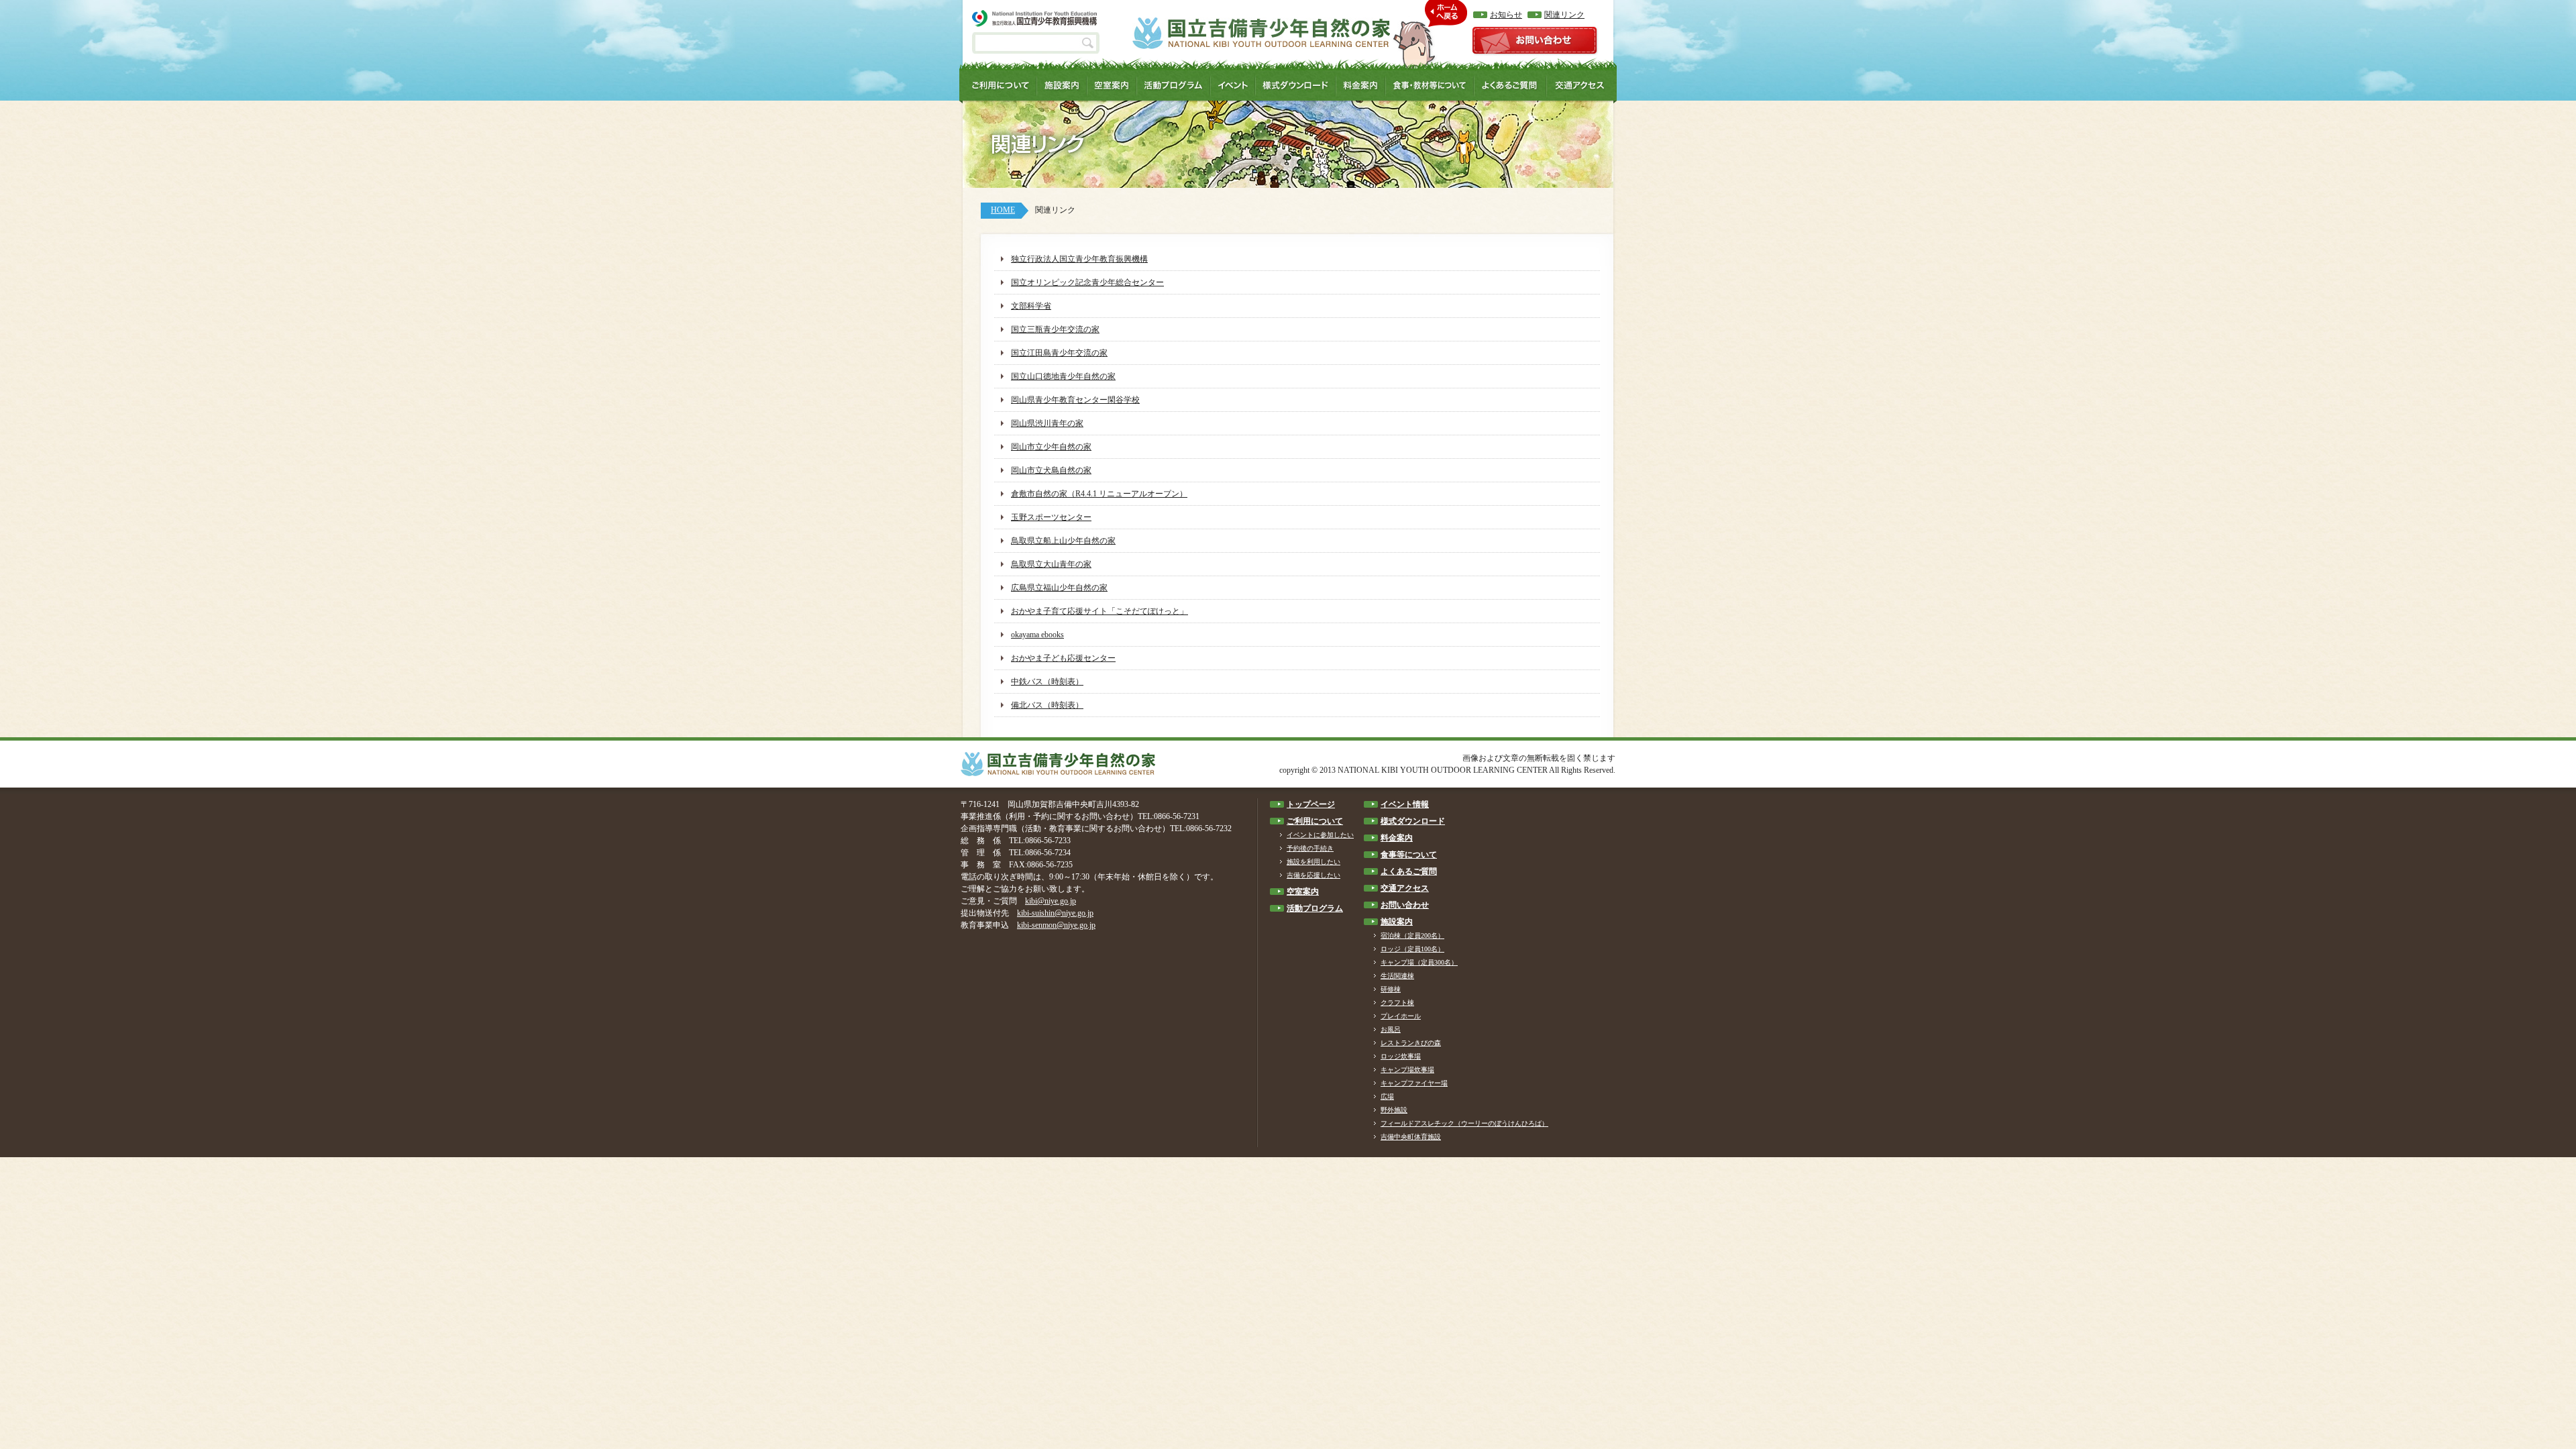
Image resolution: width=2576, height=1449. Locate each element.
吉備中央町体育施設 (1411, 1137)
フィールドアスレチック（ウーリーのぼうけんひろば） (1464, 1123)
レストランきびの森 (1411, 1043)
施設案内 (1397, 922)
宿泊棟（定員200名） (1412, 935)
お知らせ (1506, 15)
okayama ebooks (1037, 635)
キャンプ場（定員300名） (1419, 962)
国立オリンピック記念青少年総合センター (1087, 282)
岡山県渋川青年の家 (1047, 423)
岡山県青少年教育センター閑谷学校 (1075, 400)
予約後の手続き (1310, 848)
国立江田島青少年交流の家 (1059, 353)
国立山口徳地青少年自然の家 (1063, 376)
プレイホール (1401, 1016)
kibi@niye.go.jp (1051, 901)
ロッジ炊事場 (1401, 1056)
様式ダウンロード (1413, 821)
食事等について (1409, 855)
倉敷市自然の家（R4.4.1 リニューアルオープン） (1099, 494)
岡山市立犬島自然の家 (1051, 470)
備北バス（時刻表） (1047, 705)
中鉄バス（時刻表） (1047, 682)
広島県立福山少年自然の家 (1059, 588)
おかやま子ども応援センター (1063, 658)
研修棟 (1391, 989)
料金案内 (1397, 838)
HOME (1003, 210)
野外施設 (1394, 1110)
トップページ (1311, 804)
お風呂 (1391, 1029)
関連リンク (1564, 15)
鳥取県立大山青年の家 (1051, 564)
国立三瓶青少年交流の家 (1055, 329)
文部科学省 (1031, 306)
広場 (1387, 1096)
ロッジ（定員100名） (1412, 949)
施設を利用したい (1313, 862)
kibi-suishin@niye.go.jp (1055, 913)
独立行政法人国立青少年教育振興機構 (1079, 259)
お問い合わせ (1405, 905)
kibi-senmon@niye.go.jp (1056, 925)
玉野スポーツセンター (1051, 517)
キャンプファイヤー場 (1414, 1083)
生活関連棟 (1397, 976)
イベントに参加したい (1320, 835)
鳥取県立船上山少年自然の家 (1063, 541)
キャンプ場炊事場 (1407, 1070)
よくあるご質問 (1409, 871)
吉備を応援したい (1313, 875)
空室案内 (1303, 892)
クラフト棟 (1397, 1003)
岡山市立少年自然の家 (1051, 447)
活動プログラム (1315, 908)
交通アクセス (1405, 888)
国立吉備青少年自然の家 (1261, 33)
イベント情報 (1405, 804)
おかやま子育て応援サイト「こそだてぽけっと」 (1099, 611)
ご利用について (1315, 821)
